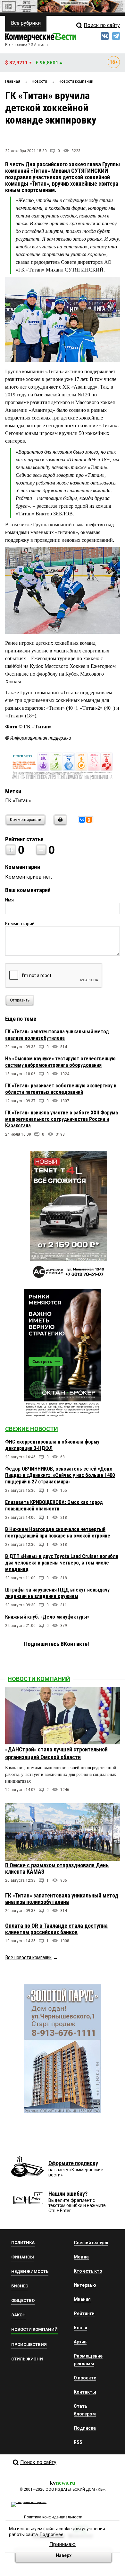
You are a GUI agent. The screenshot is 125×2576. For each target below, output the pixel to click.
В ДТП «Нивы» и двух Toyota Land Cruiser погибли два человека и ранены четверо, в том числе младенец (62, 1563)
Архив (80, 2342)
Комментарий (20, 924)
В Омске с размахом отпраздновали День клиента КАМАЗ (57, 1868)
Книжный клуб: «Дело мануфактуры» (47, 1617)
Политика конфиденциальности (53, 2517)
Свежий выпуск (91, 2243)
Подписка (85, 2428)
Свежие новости (32, 1429)
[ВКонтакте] (82, 820)
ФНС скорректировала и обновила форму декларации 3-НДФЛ (52, 1445)
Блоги (80, 2328)
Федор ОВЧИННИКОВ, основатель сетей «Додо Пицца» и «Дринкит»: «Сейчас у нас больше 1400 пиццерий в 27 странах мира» (60, 1475)
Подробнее (52, 2534)
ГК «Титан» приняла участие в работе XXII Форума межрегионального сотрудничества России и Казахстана (62, 1119)
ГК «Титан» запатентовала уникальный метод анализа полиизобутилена (57, 1035)
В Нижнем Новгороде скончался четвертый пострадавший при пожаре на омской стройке (58, 1533)
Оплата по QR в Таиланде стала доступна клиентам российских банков (56, 1929)
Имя (9, 900)
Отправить (20, 1000)
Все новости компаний (28, 1957)
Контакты (85, 2392)
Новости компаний (39, 1679)
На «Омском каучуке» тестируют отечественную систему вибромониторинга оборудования (60, 1062)
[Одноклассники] (89, 820)
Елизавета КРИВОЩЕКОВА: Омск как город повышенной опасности (54, 1505)
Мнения (82, 2299)
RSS (78, 2442)
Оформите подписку (73, 2163)
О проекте (85, 2378)
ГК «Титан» (18, 801)
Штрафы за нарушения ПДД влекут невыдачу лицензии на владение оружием (57, 1593)
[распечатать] (59, 824)
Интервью (85, 2285)
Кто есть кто (88, 2271)
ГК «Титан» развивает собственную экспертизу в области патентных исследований (61, 1089)
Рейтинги (84, 2313)
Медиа (81, 2257)
